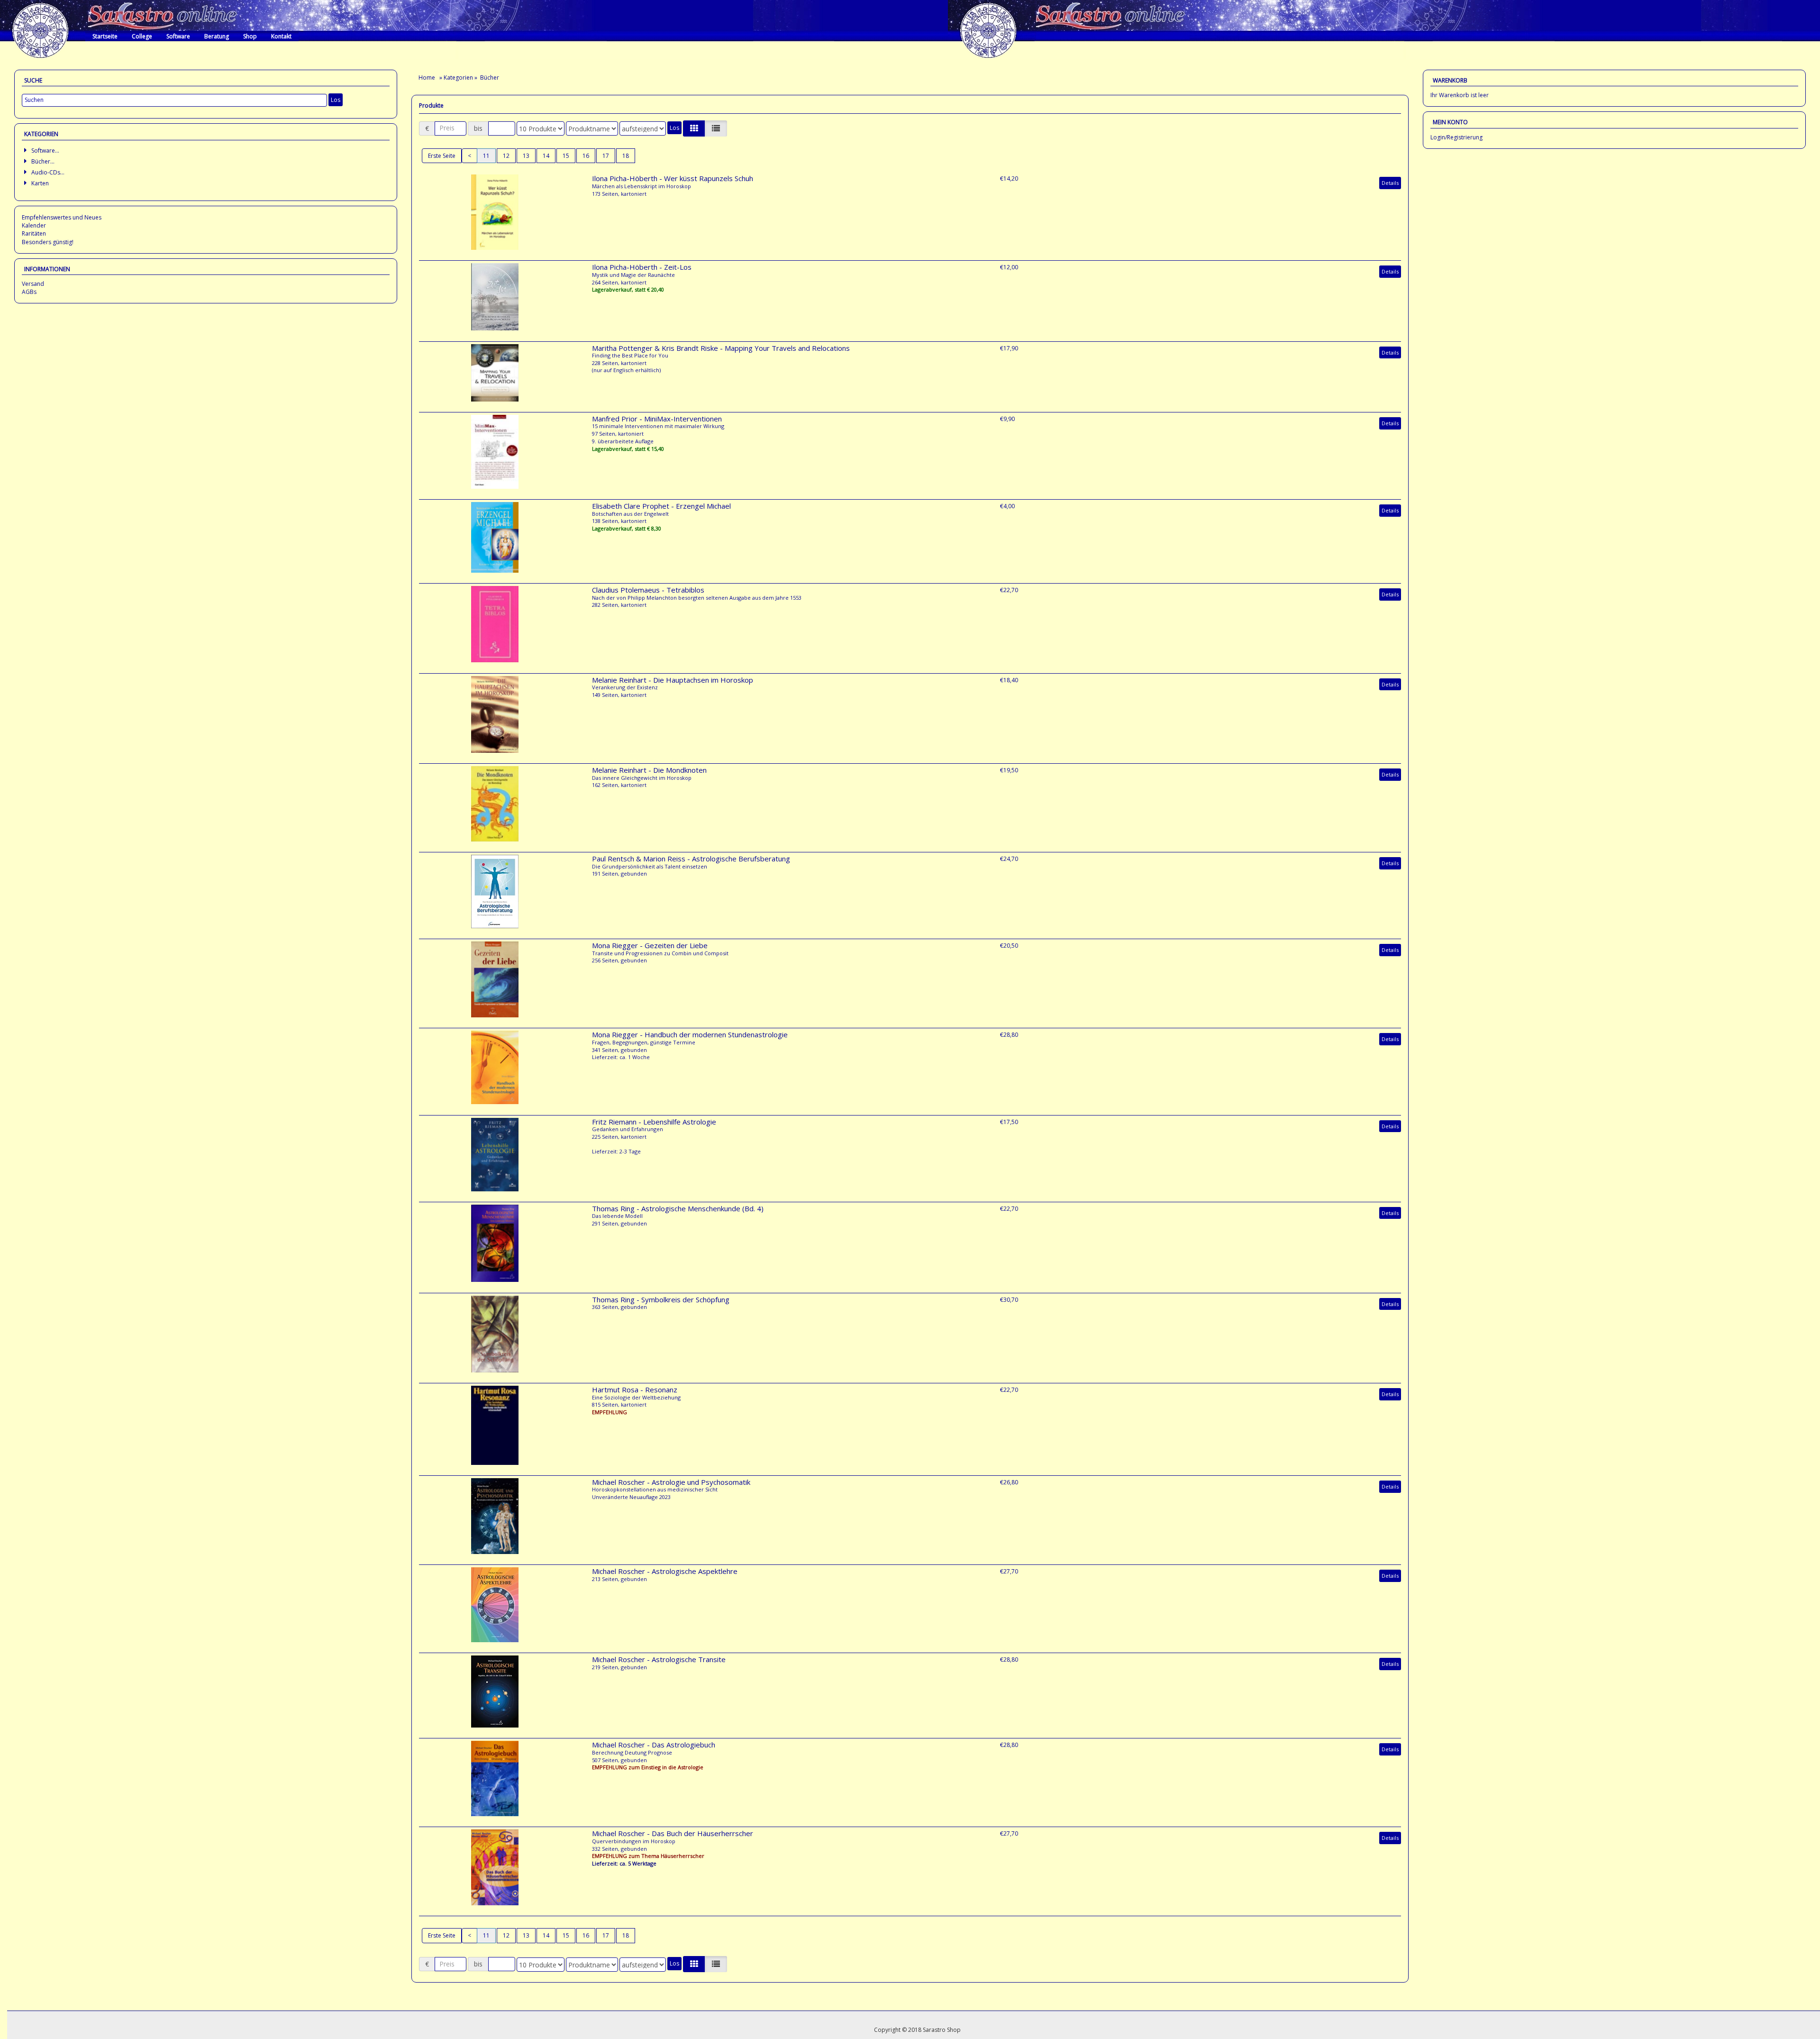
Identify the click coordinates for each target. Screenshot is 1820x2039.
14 (546, 156)
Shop (250, 36)
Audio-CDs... (48, 172)
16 (586, 156)
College (142, 36)
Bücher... (43, 161)
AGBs (29, 292)
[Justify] (716, 128)
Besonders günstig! (48, 242)
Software (178, 36)
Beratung (217, 36)
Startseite (105, 36)
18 (626, 156)
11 (486, 156)
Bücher (490, 78)
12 (506, 156)
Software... (45, 151)
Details (1390, 183)
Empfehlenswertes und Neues (62, 217)
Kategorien (458, 78)
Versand (33, 284)
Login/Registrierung (1456, 137)
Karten (40, 183)
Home (428, 78)
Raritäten (34, 233)
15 (566, 156)
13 (526, 156)
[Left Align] (694, 128)
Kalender (34, 225)
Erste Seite (442, 156)
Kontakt (281, 36)
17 (606, 156)
